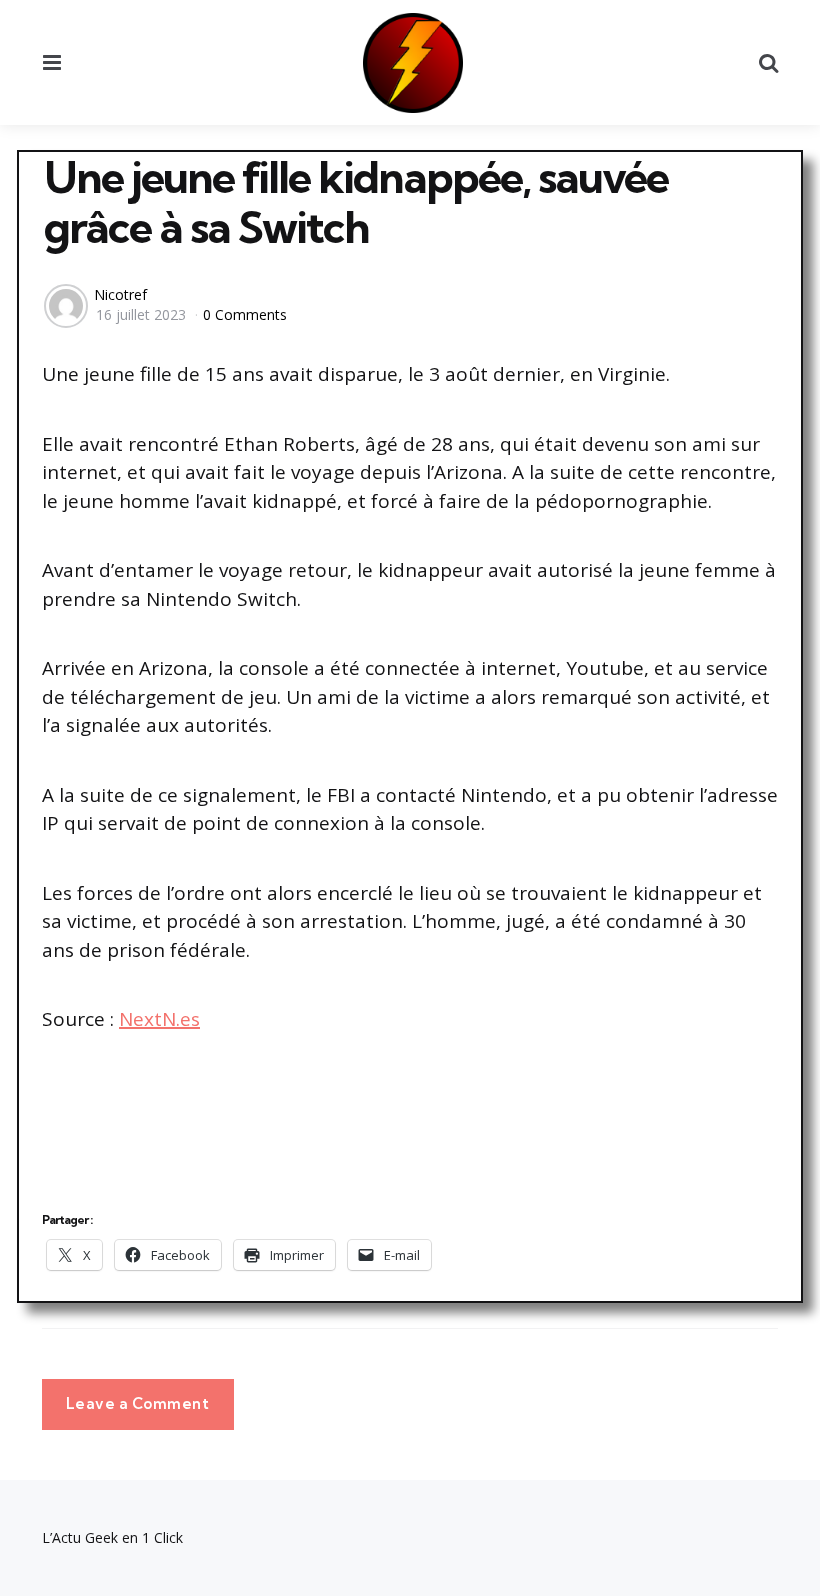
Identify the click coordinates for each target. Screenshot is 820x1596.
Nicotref (120, 294)
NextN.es (159, 1019)
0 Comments (245, 314)
